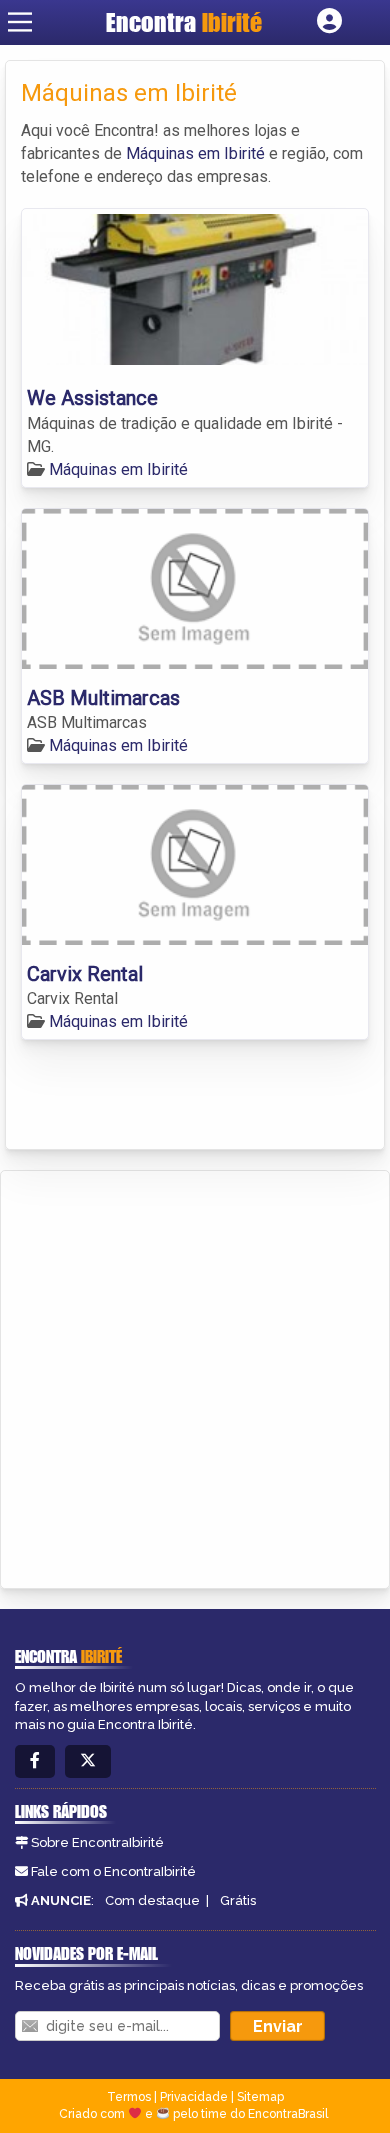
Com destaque (152, 1900)
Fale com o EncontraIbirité (113, 1871)
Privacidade (194, 2097)
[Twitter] (88, 1761)
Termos (129, 2097)
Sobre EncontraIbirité (97, 1842)
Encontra (184, 22)
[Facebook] (35, 1761)
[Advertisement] (195, 1376)
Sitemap (260, 2097)
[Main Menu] (20, 22)
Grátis (238, 1900)
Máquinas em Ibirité (195, 153)
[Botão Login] (329, 22)
